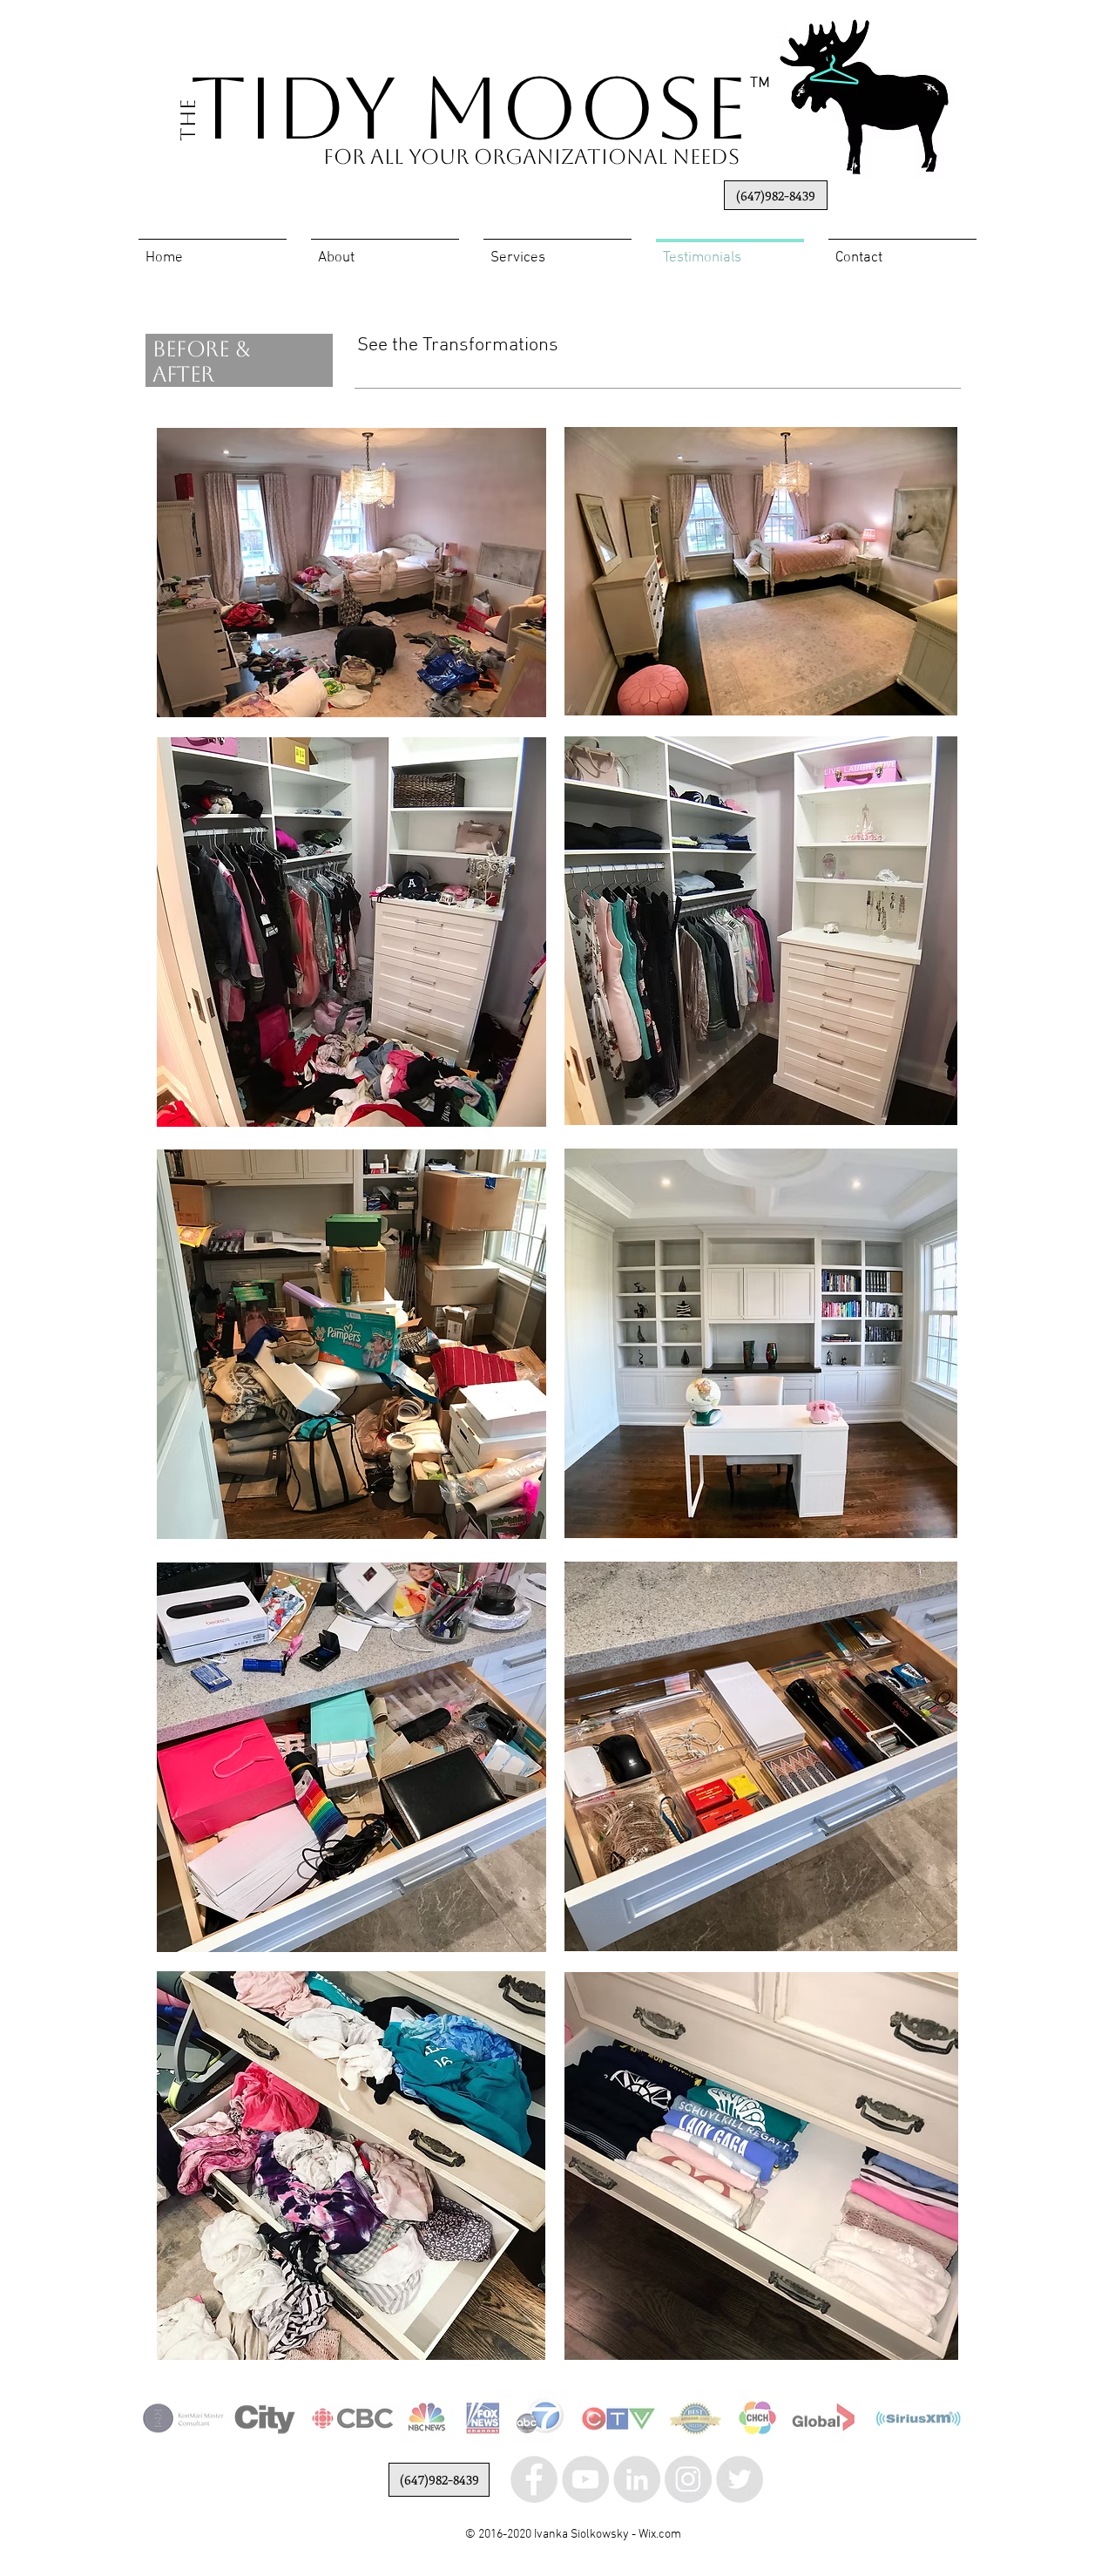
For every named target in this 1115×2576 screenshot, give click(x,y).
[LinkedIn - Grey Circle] (637, 2479)
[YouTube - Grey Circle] (585, 2479)
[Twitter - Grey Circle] (740, 2479)
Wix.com (660, 2535)
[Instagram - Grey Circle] (688, 2479)
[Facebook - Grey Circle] (534, 2479)
